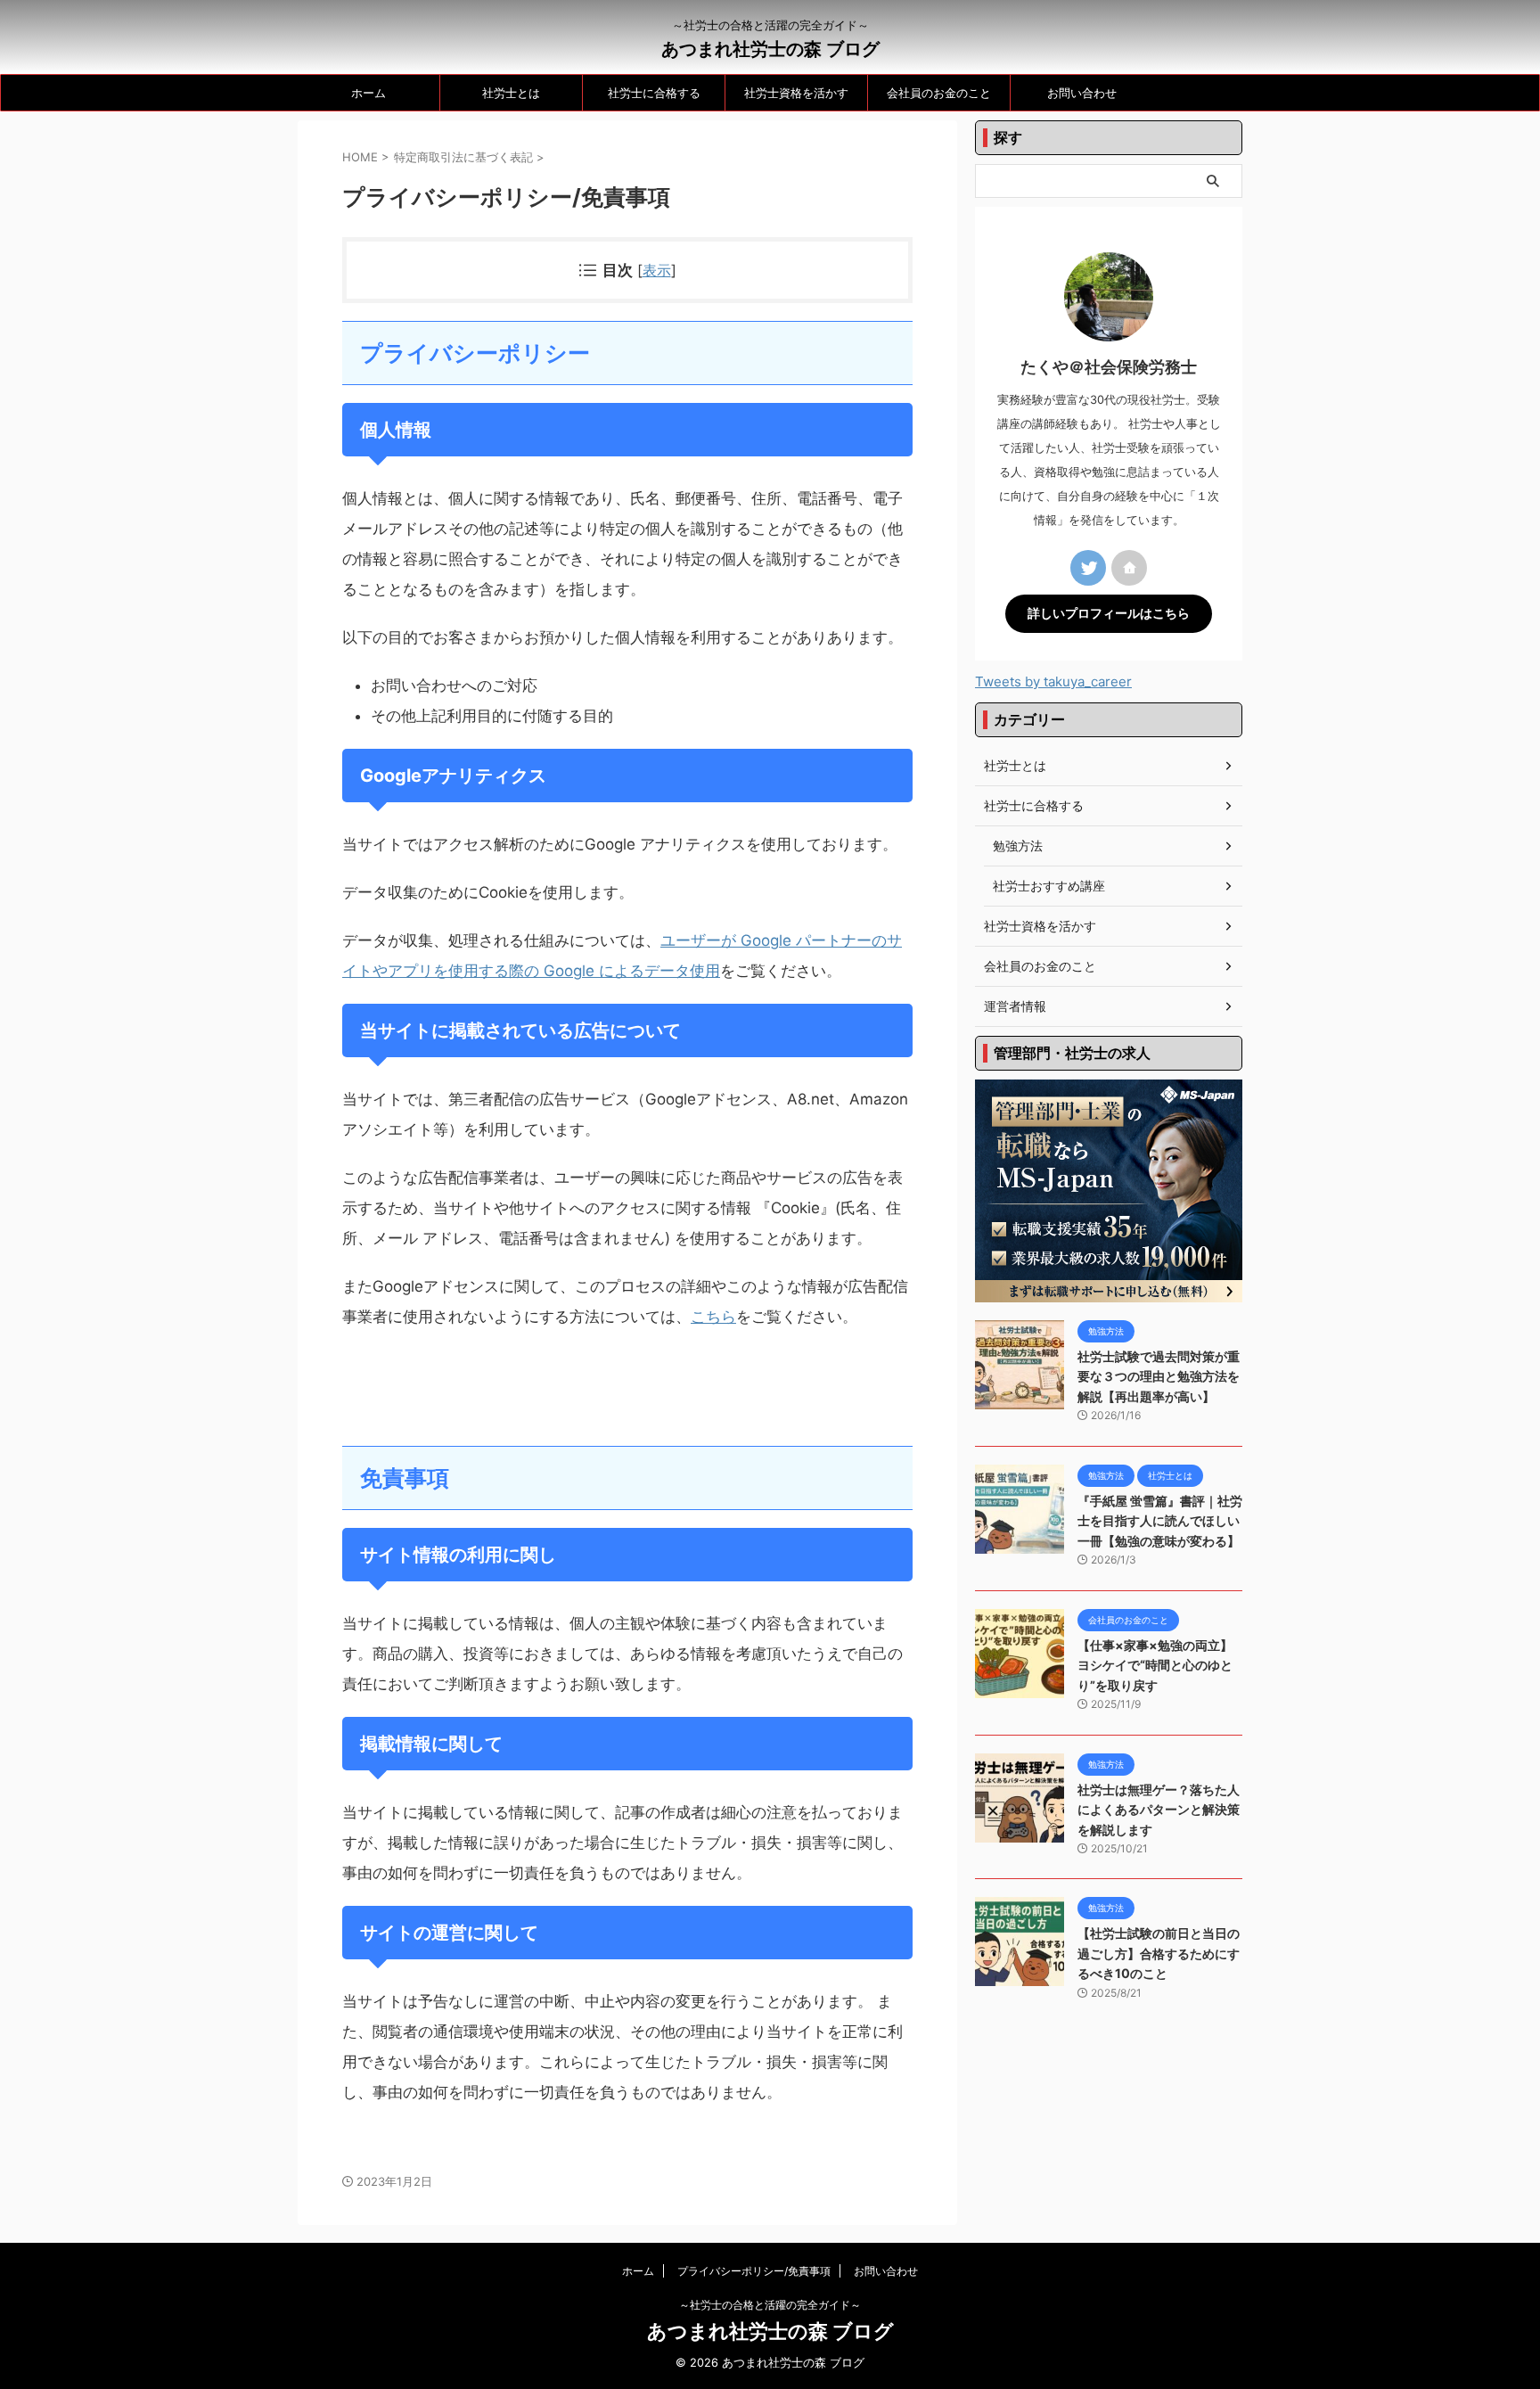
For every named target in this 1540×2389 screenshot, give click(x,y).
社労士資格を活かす (796, 93)
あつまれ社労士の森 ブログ (770, 49)
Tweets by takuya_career (1053, 681)
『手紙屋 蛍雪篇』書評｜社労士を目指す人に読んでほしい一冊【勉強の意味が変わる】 (1160, 1521)
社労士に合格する (654, 93)
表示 (657, 270)
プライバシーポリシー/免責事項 (754, 2271)
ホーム (369, 93)
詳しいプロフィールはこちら (1109, 613)
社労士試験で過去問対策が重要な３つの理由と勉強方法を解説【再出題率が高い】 (1159, 1376)
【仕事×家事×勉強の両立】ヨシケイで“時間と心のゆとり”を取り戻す (1155, 1665)
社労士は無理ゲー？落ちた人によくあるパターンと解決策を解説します (1159, 1810)
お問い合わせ (1082, 93)
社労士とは (511, 93)
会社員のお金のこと (939, 93)
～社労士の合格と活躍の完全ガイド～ (770, 2305)
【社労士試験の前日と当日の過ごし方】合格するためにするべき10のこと (1159, 1953)
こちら (713, 1317)
